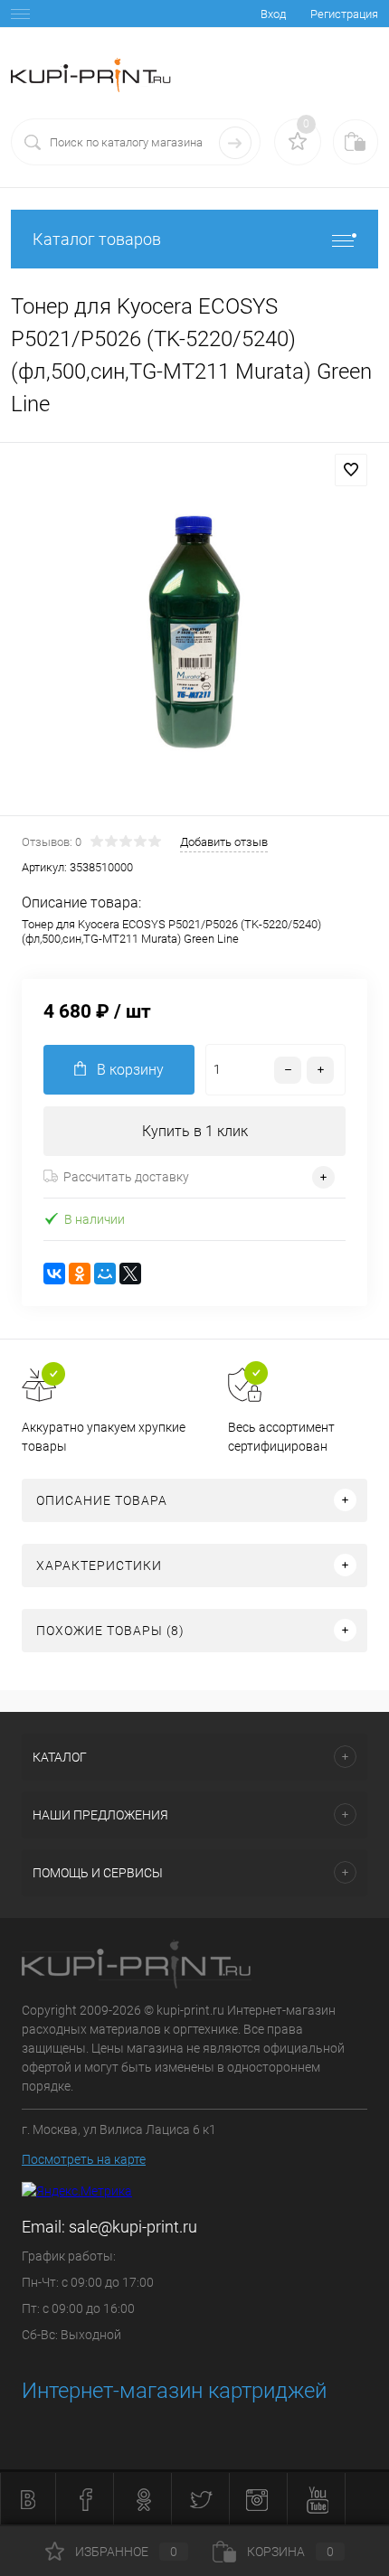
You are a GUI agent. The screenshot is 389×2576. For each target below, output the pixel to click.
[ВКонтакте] (54, 1274)
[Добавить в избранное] (351, 470)
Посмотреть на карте (84, 2159)
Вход (273, 14)
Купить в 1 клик (195, 1131)
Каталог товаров (97, 239)
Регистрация (344, 14)
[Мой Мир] (105, 1274)
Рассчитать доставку (126, 1177)
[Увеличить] (194, 632)
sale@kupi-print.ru (133, 2227)
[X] (130, 1274)
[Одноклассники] (80, 1274)
